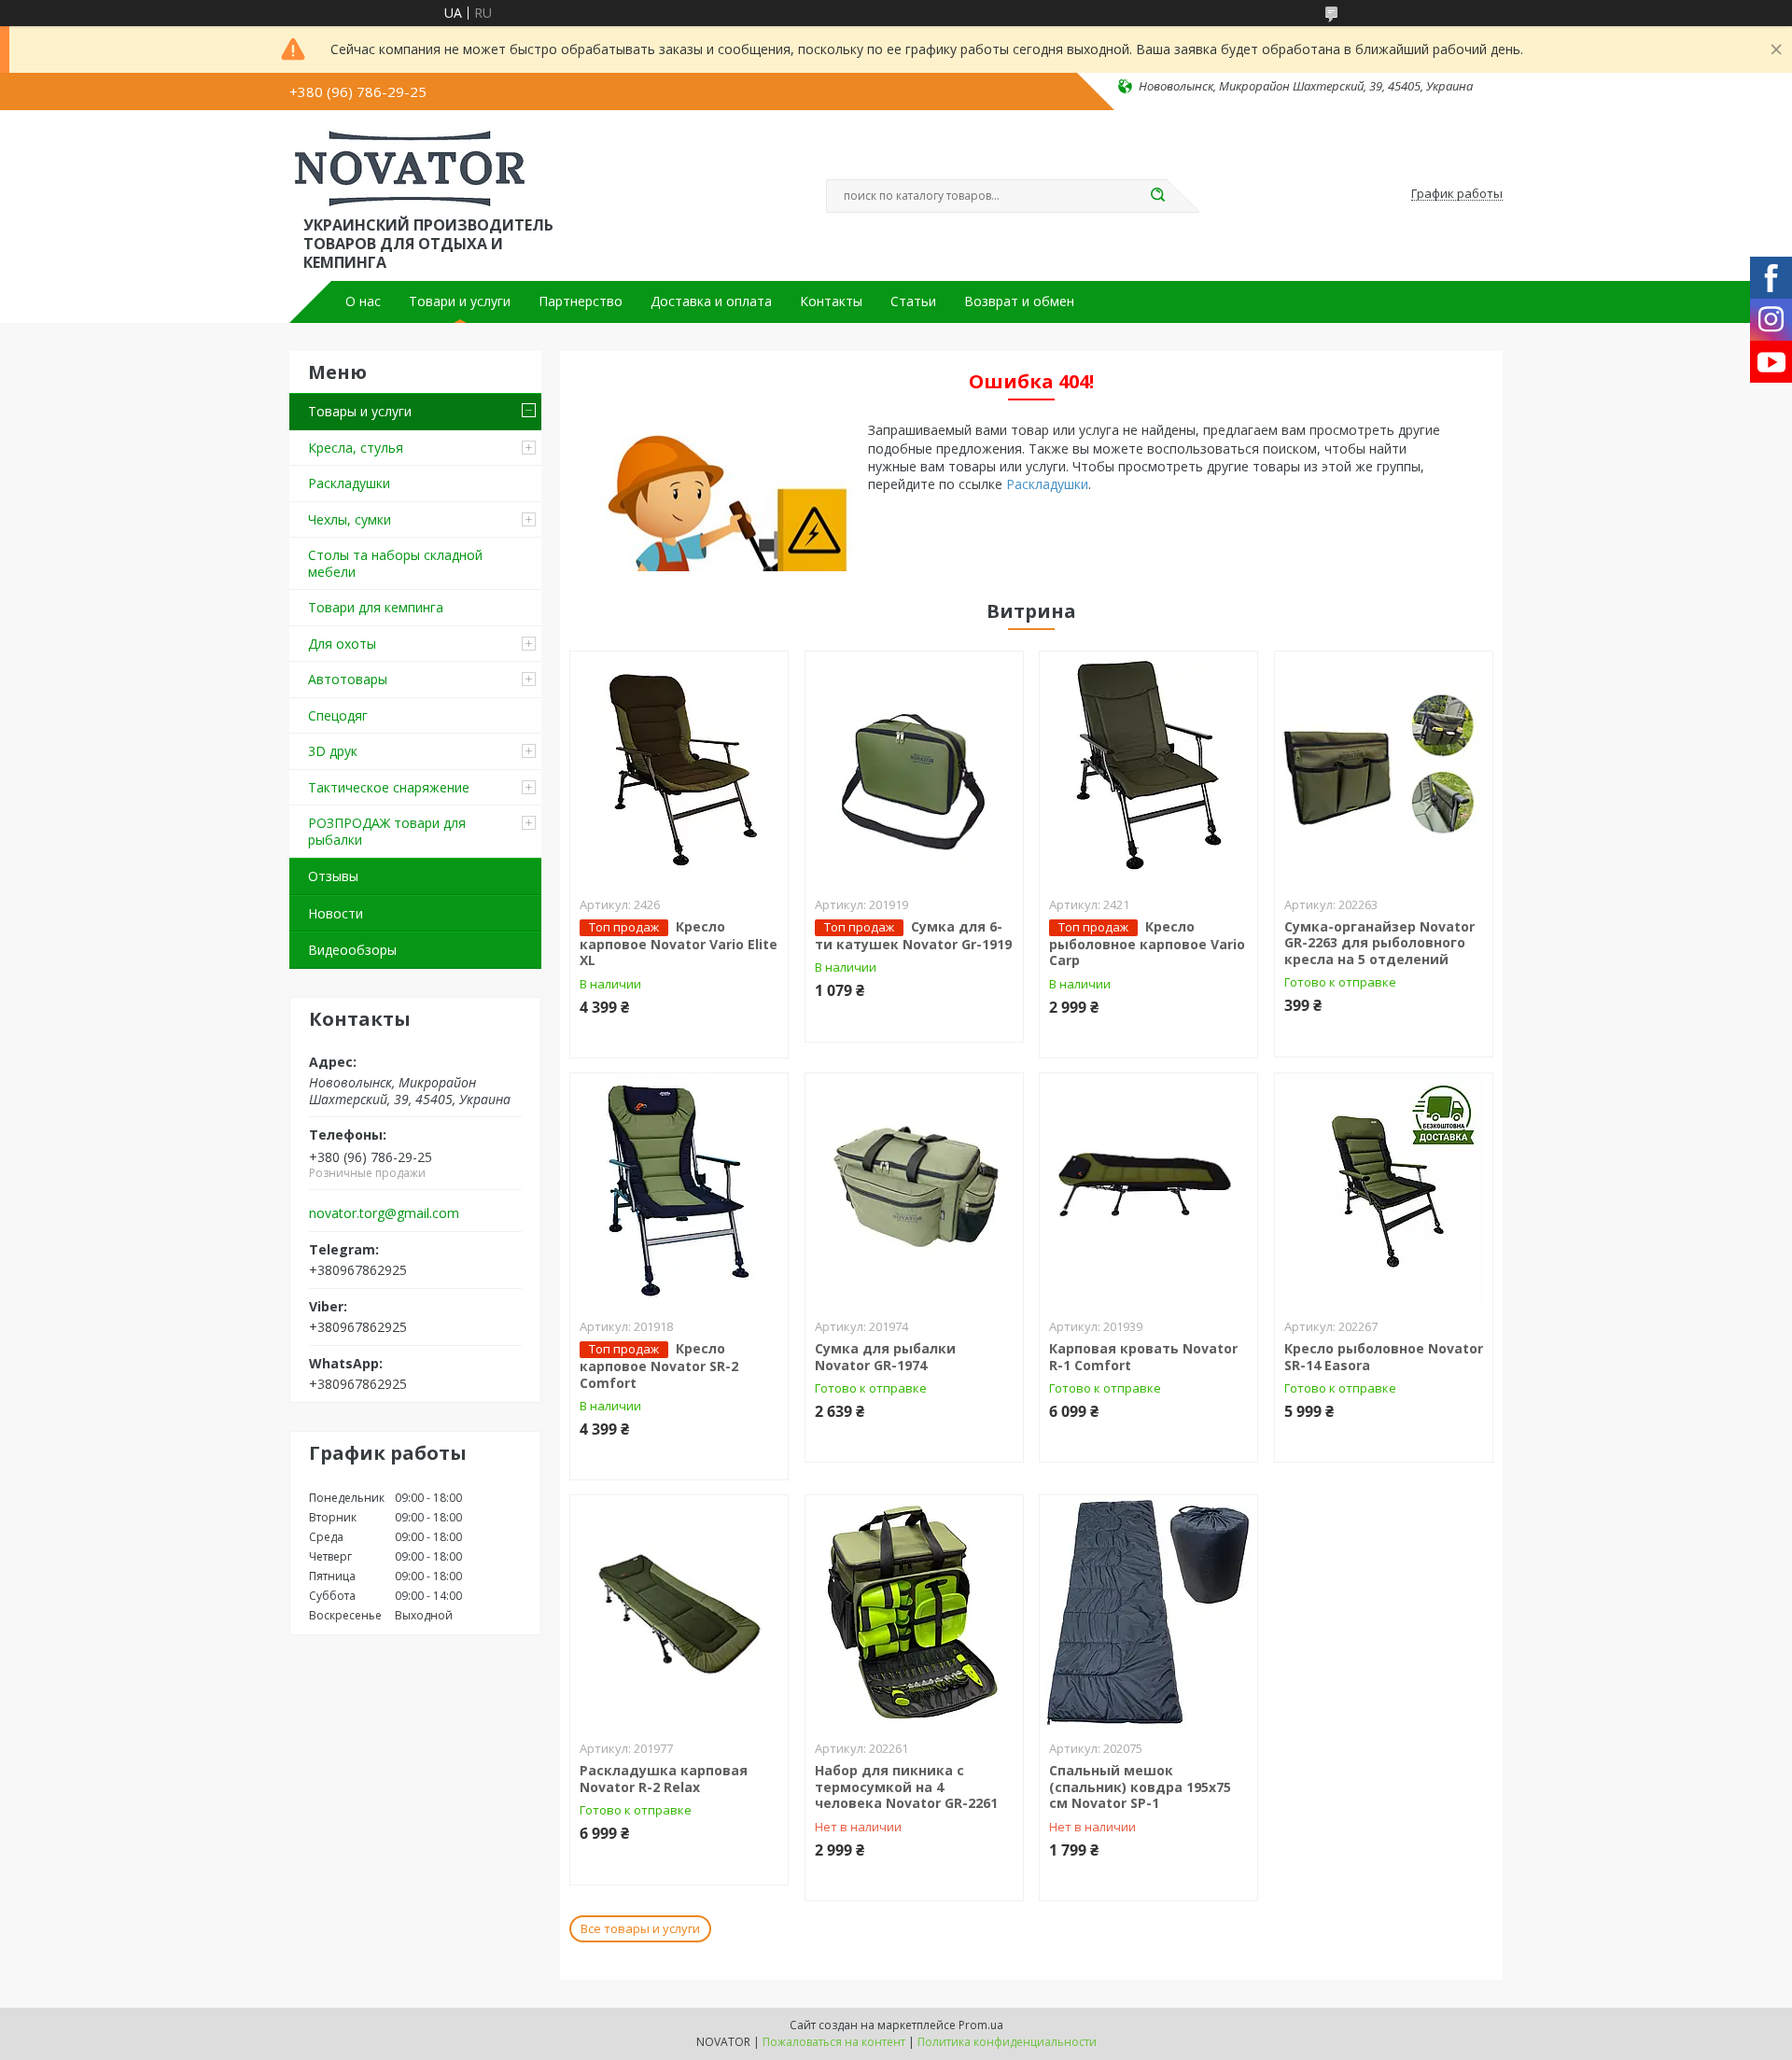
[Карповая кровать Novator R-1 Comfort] (1148, 1190)
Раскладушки (349, 483)
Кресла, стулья (356, 448)
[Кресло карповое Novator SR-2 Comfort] (679, 1190)
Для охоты (342, 644)
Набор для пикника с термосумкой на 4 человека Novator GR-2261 (906, 1787)
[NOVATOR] (410, 166)
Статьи (913, 301)
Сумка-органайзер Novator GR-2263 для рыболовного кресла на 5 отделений (1379, 943)
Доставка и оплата (711, 301)
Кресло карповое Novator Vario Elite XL (679, 944)
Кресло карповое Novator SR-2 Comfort (659, 1366)
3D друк (333, 751)
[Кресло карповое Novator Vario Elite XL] (679, 768)
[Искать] (1157, 196)
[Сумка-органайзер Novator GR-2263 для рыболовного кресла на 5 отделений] (1384, 768)
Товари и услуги (460, 301)
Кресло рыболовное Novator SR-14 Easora (1384, 1357)
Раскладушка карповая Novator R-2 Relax (664, 1779)
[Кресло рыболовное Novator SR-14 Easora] (1384, 1190)
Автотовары (348, 679)
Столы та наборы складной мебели (395, 563)
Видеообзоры (352, 950)
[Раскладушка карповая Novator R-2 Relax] (679, 1612)
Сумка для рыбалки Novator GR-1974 (885, 1357)
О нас (363, 301)
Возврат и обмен (1019, 301)
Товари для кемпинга (376, 607)
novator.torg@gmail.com (384, 1213)
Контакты (831, 301)
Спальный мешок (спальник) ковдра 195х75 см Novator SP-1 (1140, 1787)
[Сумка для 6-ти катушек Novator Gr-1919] (914, 768)
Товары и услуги (360, 411)
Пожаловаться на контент (834, 2042)
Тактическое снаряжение (389, 787)
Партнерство (581, 301)
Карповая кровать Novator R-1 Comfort (1143, 1357)
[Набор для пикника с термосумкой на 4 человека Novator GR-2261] (914, 1612)
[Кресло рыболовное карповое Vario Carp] (1148, 768)
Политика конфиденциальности (1007, 2042)
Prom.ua (981, 2025)
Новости (336, 913)
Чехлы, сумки (350, 519)
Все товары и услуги (640, 1928)
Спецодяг (338, 715)
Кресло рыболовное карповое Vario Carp (1147, 944)
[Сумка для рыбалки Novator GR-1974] (914, 1190)
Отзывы (333, 876)
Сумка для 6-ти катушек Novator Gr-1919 (913, 935)
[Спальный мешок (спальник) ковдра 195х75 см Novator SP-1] (1148, 1612)
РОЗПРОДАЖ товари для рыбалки (387, 831)
